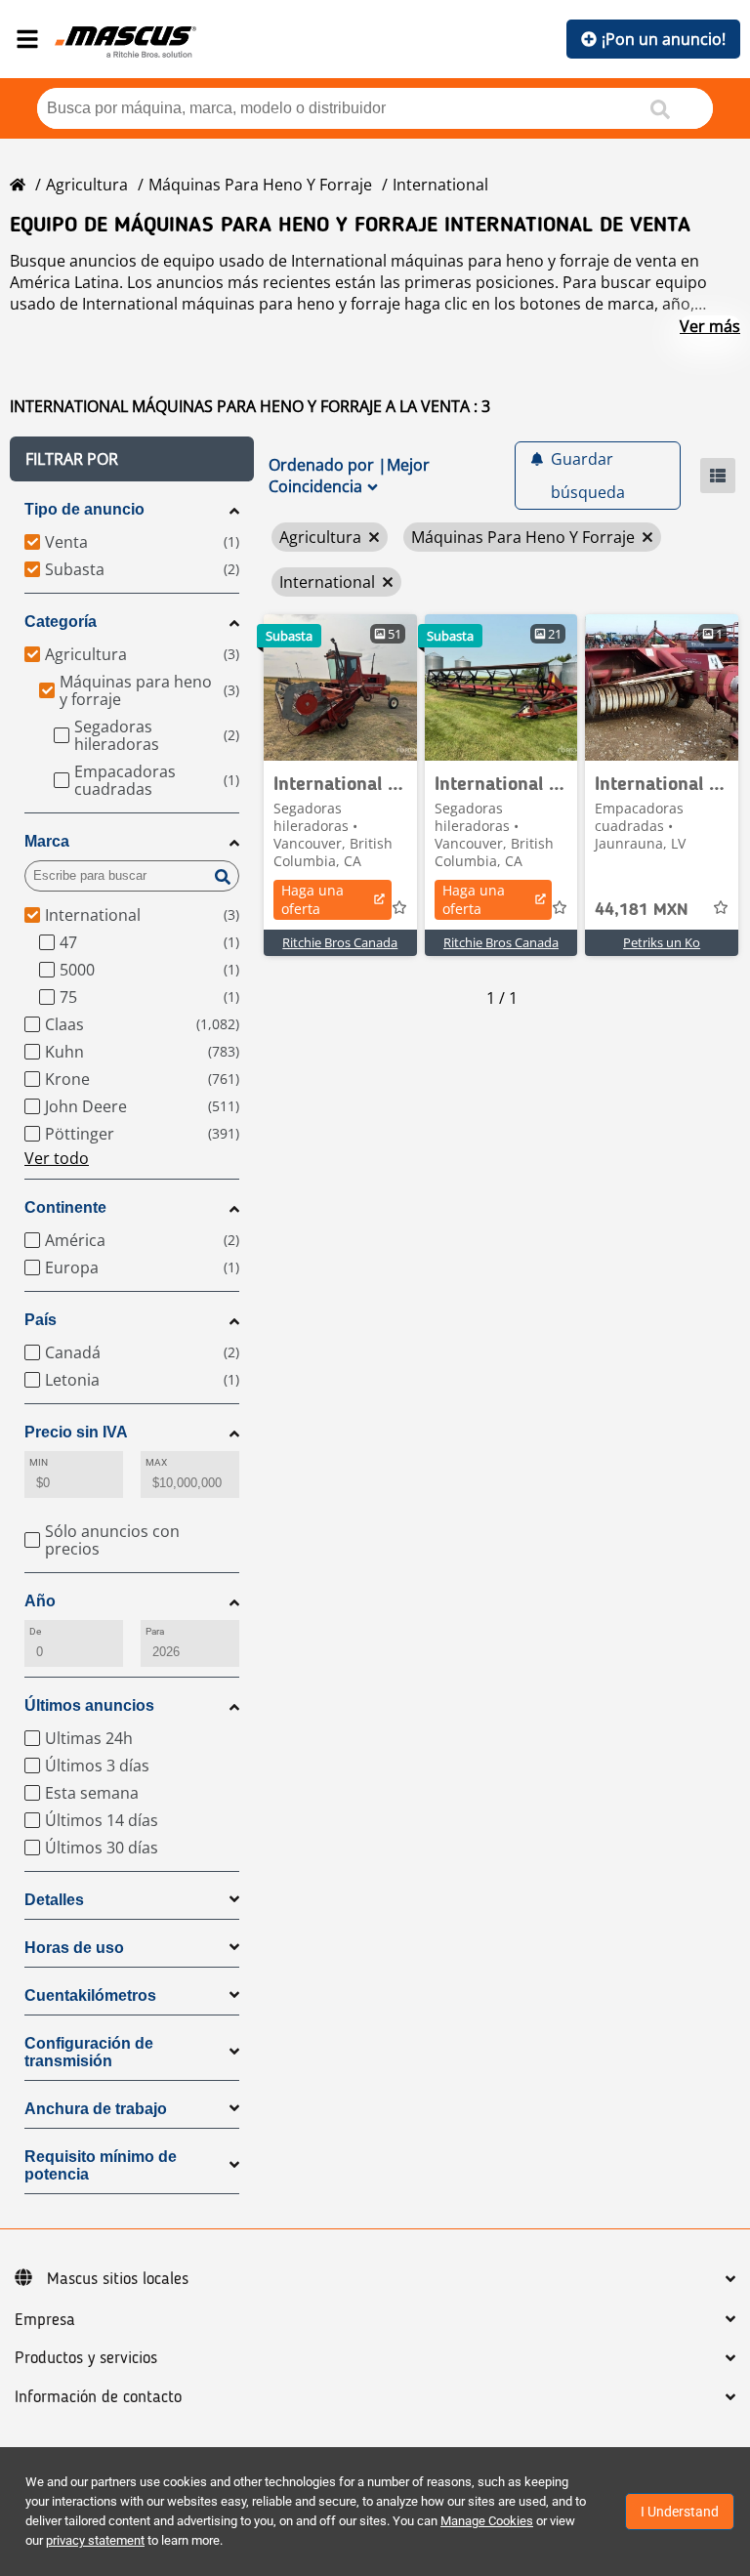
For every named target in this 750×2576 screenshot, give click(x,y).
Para (155, 1631)
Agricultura (87, 185)
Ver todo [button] (57, 1158)
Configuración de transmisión (89, 2052)
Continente (65, 1207)
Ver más (710, 326)
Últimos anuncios (89, 1705)
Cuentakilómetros (90, 1995)
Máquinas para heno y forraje (260, 185)
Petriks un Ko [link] (662, 942)
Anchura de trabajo (96, 2109)
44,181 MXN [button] (642, 910)
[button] (132, 459)
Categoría (61, 622)
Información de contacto (98, 2397)
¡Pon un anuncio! (664, 39)
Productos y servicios (86, 2358)
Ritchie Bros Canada (340, 942)
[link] (340, 687)
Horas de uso (74, 1948)
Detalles (54, 1900)
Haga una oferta (312, 899)
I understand (680, 2512)
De (35, 1631)
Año (40, 1601)
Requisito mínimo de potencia (101, 2165)
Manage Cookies (487, 2521)
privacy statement (95, 2540)
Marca (47, 841)
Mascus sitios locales (118, 2279)
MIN (39, 1462)
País (41, 1320)
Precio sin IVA (76, 1432)
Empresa (45, 2320)
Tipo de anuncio (84, 509)
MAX (156, 1462)
